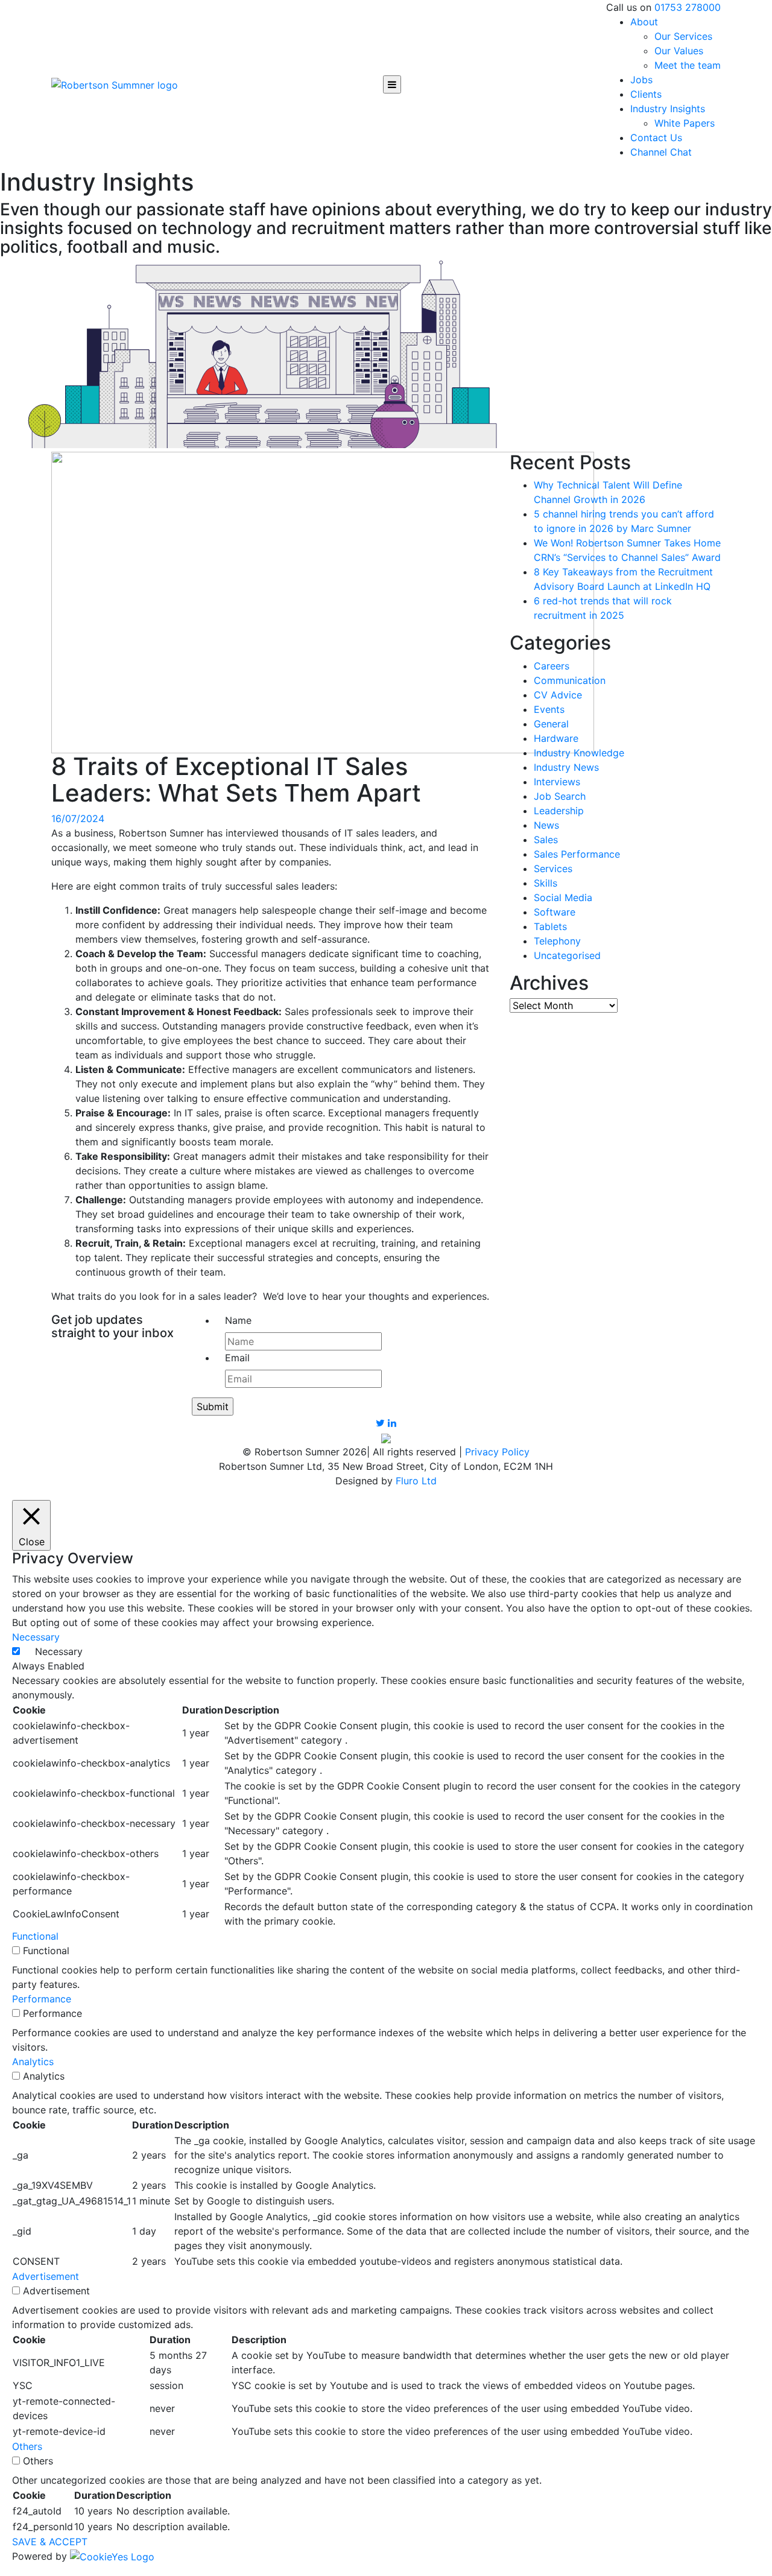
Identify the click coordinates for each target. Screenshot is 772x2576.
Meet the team (688, 65)
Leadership (559, 811)
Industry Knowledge (579, 753)
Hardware (556, 738)
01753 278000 (688, 7)
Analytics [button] (33, 2062)
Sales (546, 840)
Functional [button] (35, 1936)
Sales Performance (577, 854)
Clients (646, 94)
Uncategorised (567, 955)
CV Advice (558, 695)
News (546, 825)
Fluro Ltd (416, 1481)
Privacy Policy (497, 1452)
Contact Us (656, 138)
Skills (546, 883)
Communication (570, 680)
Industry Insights (668, 109)
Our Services (683, 36)
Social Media (563, 897)
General (551, 724)
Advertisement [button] (46, 2276)
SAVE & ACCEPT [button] (50, 2542)
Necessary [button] (36, 1637)
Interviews (557, 782)
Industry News (566, 767)
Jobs (641, 80)
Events (549, 709)
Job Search (560, 796)
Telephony (557, 941)
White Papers (685, 123)
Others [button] (27, 2446)
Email (237, 1358)
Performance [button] (42, 1999)
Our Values (679, 51)
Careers (552, 666)
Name (238, 1320)
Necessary (59, 1651)
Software (555, 912)
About (644, 22)
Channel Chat (661, 152)
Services (553, 869)
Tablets (550, 926)
